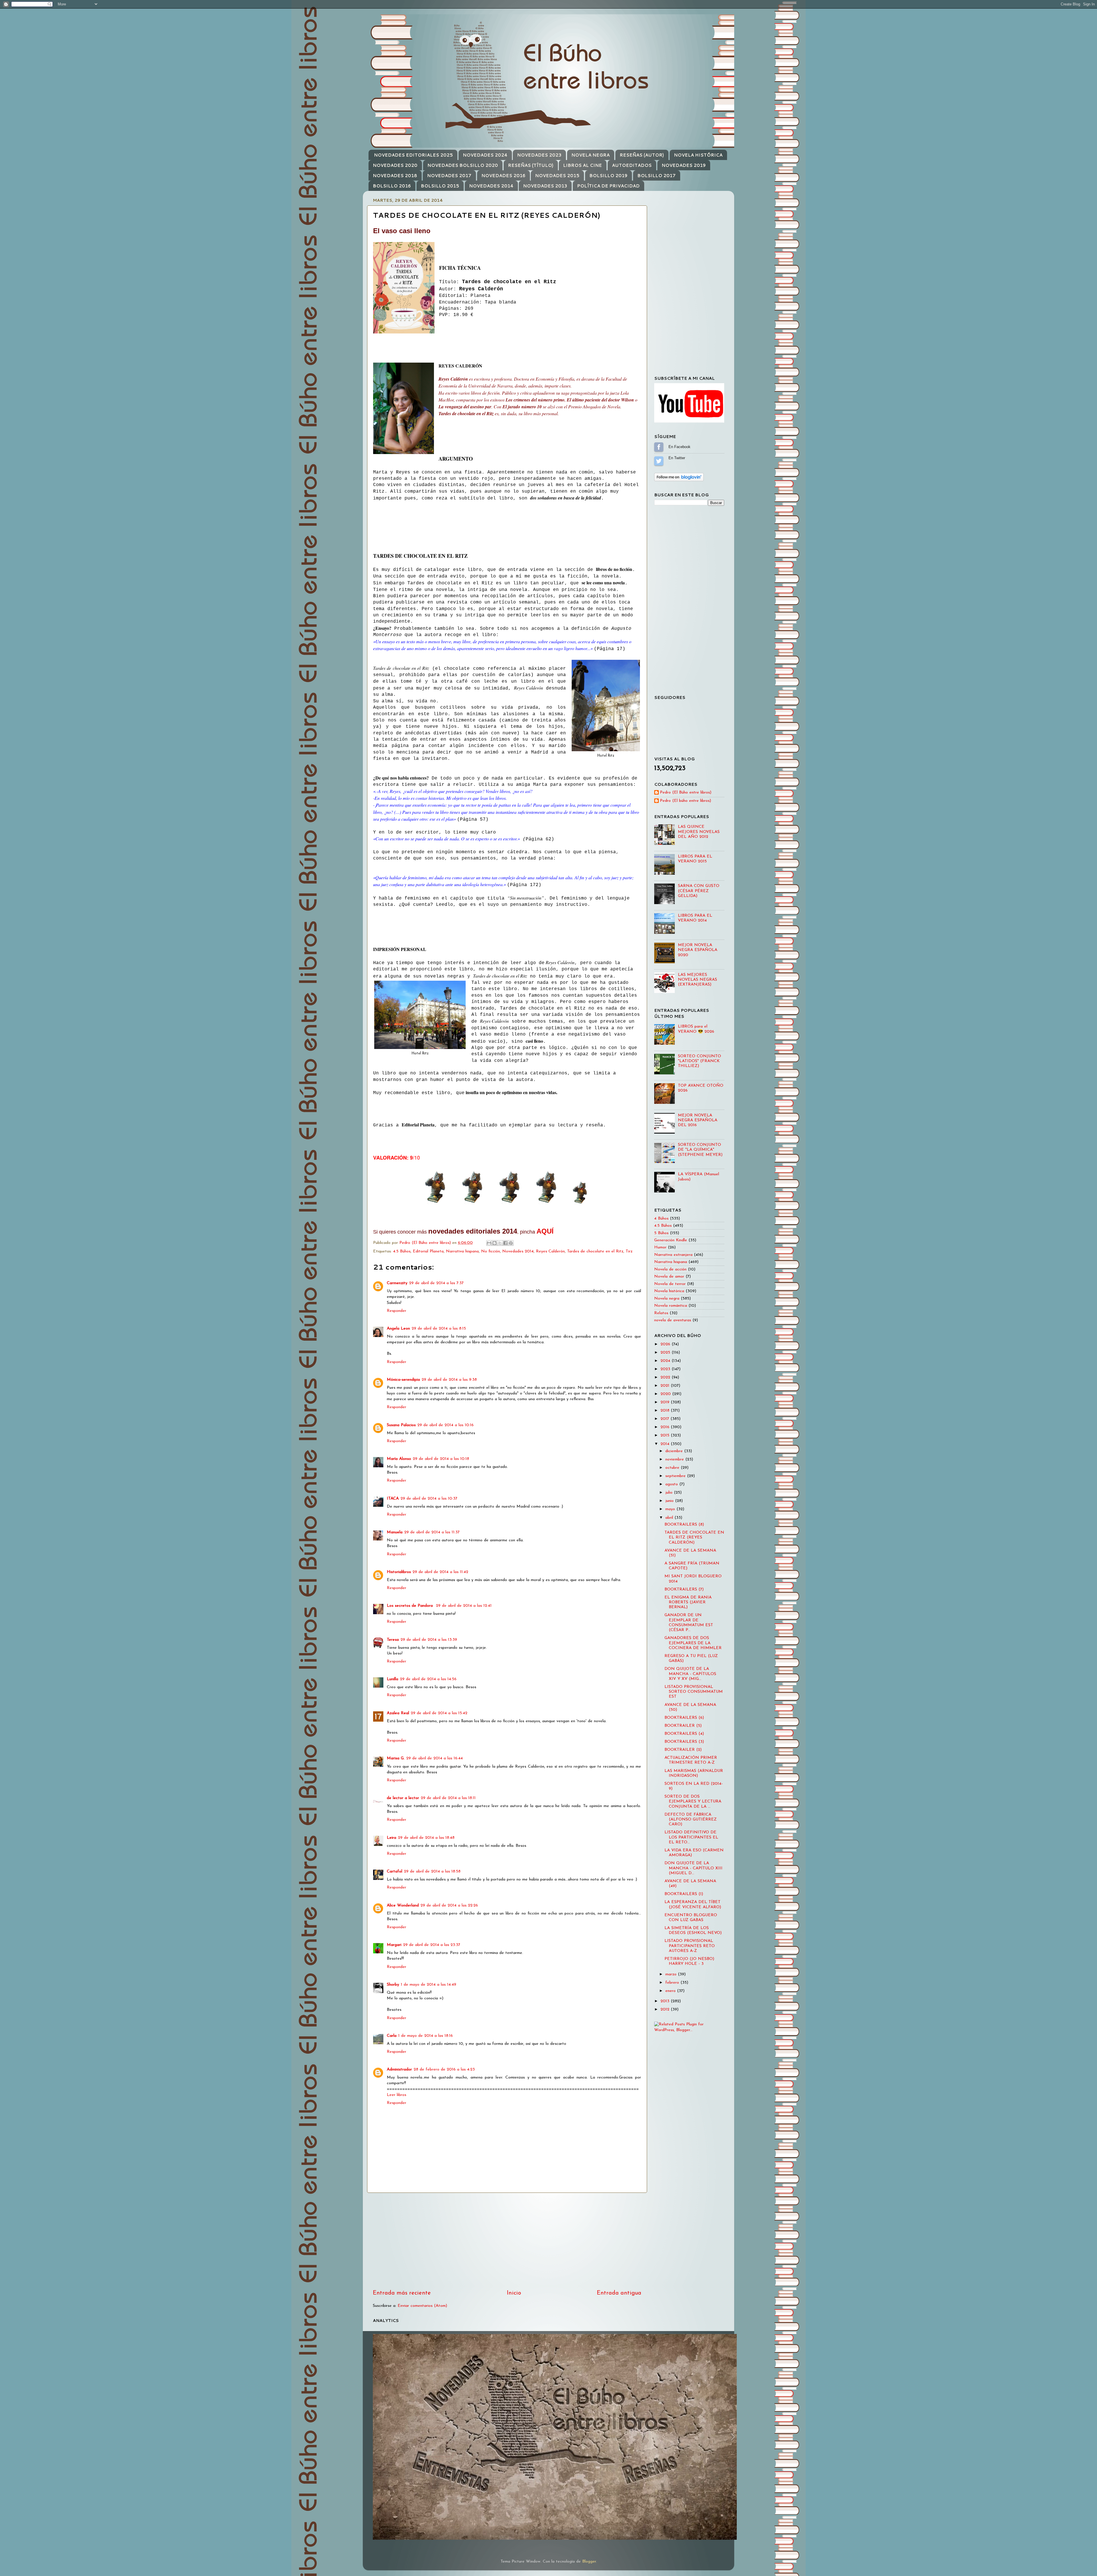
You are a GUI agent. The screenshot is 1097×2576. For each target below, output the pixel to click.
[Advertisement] (507, 2241)
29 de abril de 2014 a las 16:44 (435, 1758)
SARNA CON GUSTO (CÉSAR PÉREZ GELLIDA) (699, 891)
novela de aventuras (673, 1320)
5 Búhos (661, 1233)
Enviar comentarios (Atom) (422, 2306)
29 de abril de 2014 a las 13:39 (429, 1640)
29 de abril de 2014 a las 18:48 (426, 1838)
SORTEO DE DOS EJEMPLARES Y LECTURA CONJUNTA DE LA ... (693, 1802)
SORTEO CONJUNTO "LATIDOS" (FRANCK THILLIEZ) (699, 1061)
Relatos (661, 1313)
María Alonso (399, 1459)
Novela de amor (669, 1277)
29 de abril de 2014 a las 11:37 (432, 1532)
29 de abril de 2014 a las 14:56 (428, 1679)
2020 (666, 1394)
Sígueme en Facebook (659, 447)
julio (670, 1493)
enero (671, 1991)
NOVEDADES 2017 (449, 176)
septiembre (676, 1476)
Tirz (629, 1251)
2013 (666, 2001)
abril (670, 1518)
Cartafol (395, 1871)
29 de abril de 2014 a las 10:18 (441, 1459)
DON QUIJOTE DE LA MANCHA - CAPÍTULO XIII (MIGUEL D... (693, 1868)
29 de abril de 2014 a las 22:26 (449, 1905)
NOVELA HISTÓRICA (698, 155)
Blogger (589, 2562)
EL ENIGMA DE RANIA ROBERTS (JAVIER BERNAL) (688, 1602)
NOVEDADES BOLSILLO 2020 (463, 165)
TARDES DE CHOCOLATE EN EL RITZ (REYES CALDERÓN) (694, 1538)
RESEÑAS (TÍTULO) (531, 165)
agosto (672, 1484)
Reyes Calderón (550, 1251)
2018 (666, 1411)
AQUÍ (545, 1231)
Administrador (399, 2070)
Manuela (395, 1532)
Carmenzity (397, 1283)
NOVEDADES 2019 (684, 165)
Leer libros (397, 2095)
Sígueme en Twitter (659, 461)
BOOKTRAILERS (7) (684, 1589)
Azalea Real (398, 1713)
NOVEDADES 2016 (503, 176)
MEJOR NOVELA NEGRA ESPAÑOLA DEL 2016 (698, 1120)
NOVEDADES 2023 (539, 155)
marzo (672, 1974)
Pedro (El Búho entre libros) (686, 793)
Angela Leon (398, 1329)
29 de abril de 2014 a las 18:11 (448, 1798)
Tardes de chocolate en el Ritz (595, 1251)
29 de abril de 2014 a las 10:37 (429, 1499)
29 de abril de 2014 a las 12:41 (464, 1606)
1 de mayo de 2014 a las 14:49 (429, 1985)
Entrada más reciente (402, 2293)
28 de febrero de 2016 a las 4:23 (444, 2070)
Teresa (393, 1640)
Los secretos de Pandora (411, 1606)
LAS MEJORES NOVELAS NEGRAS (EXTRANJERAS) (697, 980)
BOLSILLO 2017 (656, 176)
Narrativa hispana (462, 1251)
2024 (666, 1361)
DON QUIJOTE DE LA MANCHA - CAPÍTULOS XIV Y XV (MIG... (690, 1674)
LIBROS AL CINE (582, 165)
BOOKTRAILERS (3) (684, 1742)
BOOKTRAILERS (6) (684, 1718)
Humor (660, 1247)
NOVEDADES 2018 (395, 176)
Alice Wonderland (403, 1905)
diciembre (675, 1451)
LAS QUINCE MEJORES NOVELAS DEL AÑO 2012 (699, 832)
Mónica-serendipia (403, 1380)
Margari (394, 1945)
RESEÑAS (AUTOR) (642, 155)
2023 (666, 1369)
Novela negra (667, 1299)
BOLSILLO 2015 (440, 186)
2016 (666, 1427)
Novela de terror (670, 1284)
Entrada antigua (619, 2293)
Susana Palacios (401, 1425)
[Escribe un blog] (495, 1243)
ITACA (393, 1499)
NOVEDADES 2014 (491, 186)
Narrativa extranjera (673, 1255)
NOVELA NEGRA (590, 155)
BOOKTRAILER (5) (683, 1726)
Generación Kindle (671, 1240)
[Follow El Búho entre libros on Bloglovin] (679, 480)
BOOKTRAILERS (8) (684, 1525)
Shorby (393, 1985)
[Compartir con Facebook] (505, 1243)
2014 (666, 1444)
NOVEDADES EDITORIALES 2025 (413, 155)
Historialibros (399, 1572)
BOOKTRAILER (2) (683, 1750)
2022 (666, 1377)
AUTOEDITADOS (632, 165)
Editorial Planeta (428, 1251)
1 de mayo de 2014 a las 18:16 (426, 2036)
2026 (666, 1344)
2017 (665, 1419)
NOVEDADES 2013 (545, 186)
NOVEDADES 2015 (557, 176)
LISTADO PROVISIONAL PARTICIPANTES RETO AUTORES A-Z (690, 1946)
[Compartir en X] (500, 1243)
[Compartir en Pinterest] (511, 1243)
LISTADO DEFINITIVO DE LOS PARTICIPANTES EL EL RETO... (691, 1837)
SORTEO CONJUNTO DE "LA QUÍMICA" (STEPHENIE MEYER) (700, 1150)
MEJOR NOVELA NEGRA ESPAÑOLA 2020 (698, 950)
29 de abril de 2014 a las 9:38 (449, 1380)
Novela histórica (669, 1291)
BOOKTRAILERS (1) (684, 1894)
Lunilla (393, 1679)
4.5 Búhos (402, 1251)
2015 (666, 1435)
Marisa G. (396, 1758)
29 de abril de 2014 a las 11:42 (440, 1572)
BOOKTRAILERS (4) (684, 1734)
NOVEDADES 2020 (395, 165)
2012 (666, 2010)
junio (670, 1501)
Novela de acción (670, 1269)
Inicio (514, 2293)
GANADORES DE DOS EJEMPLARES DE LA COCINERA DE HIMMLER (693, 1643)
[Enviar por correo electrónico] (489, 1243)
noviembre (675, 1459)
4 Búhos (661, 1219)
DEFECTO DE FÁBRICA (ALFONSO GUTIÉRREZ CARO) (691, 1820)
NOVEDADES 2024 (485, 155)
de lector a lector (403, 1798)
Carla (392, 2036)
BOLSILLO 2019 (608, 176)
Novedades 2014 (518, 1251)
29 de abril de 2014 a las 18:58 (432, 1871)
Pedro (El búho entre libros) (685, 801)
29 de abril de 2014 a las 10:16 (446, 1425)
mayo (671, 1509)
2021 (666, 1386)
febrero (673, 1983)
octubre (673, 1468)
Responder (397, 1311)
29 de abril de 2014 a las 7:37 (436, 1283)
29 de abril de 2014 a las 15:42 (439, 1713)
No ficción (491, 1251)
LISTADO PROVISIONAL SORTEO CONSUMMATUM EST (694, 1692)
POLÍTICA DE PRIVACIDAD (608, 186)
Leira (392, 1838)
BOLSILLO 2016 (392, 186)
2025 (666, 1353)
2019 (666, 1402)
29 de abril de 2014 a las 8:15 (439, 1329)
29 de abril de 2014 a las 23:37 (432, 1945)
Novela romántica (671, 1306)
